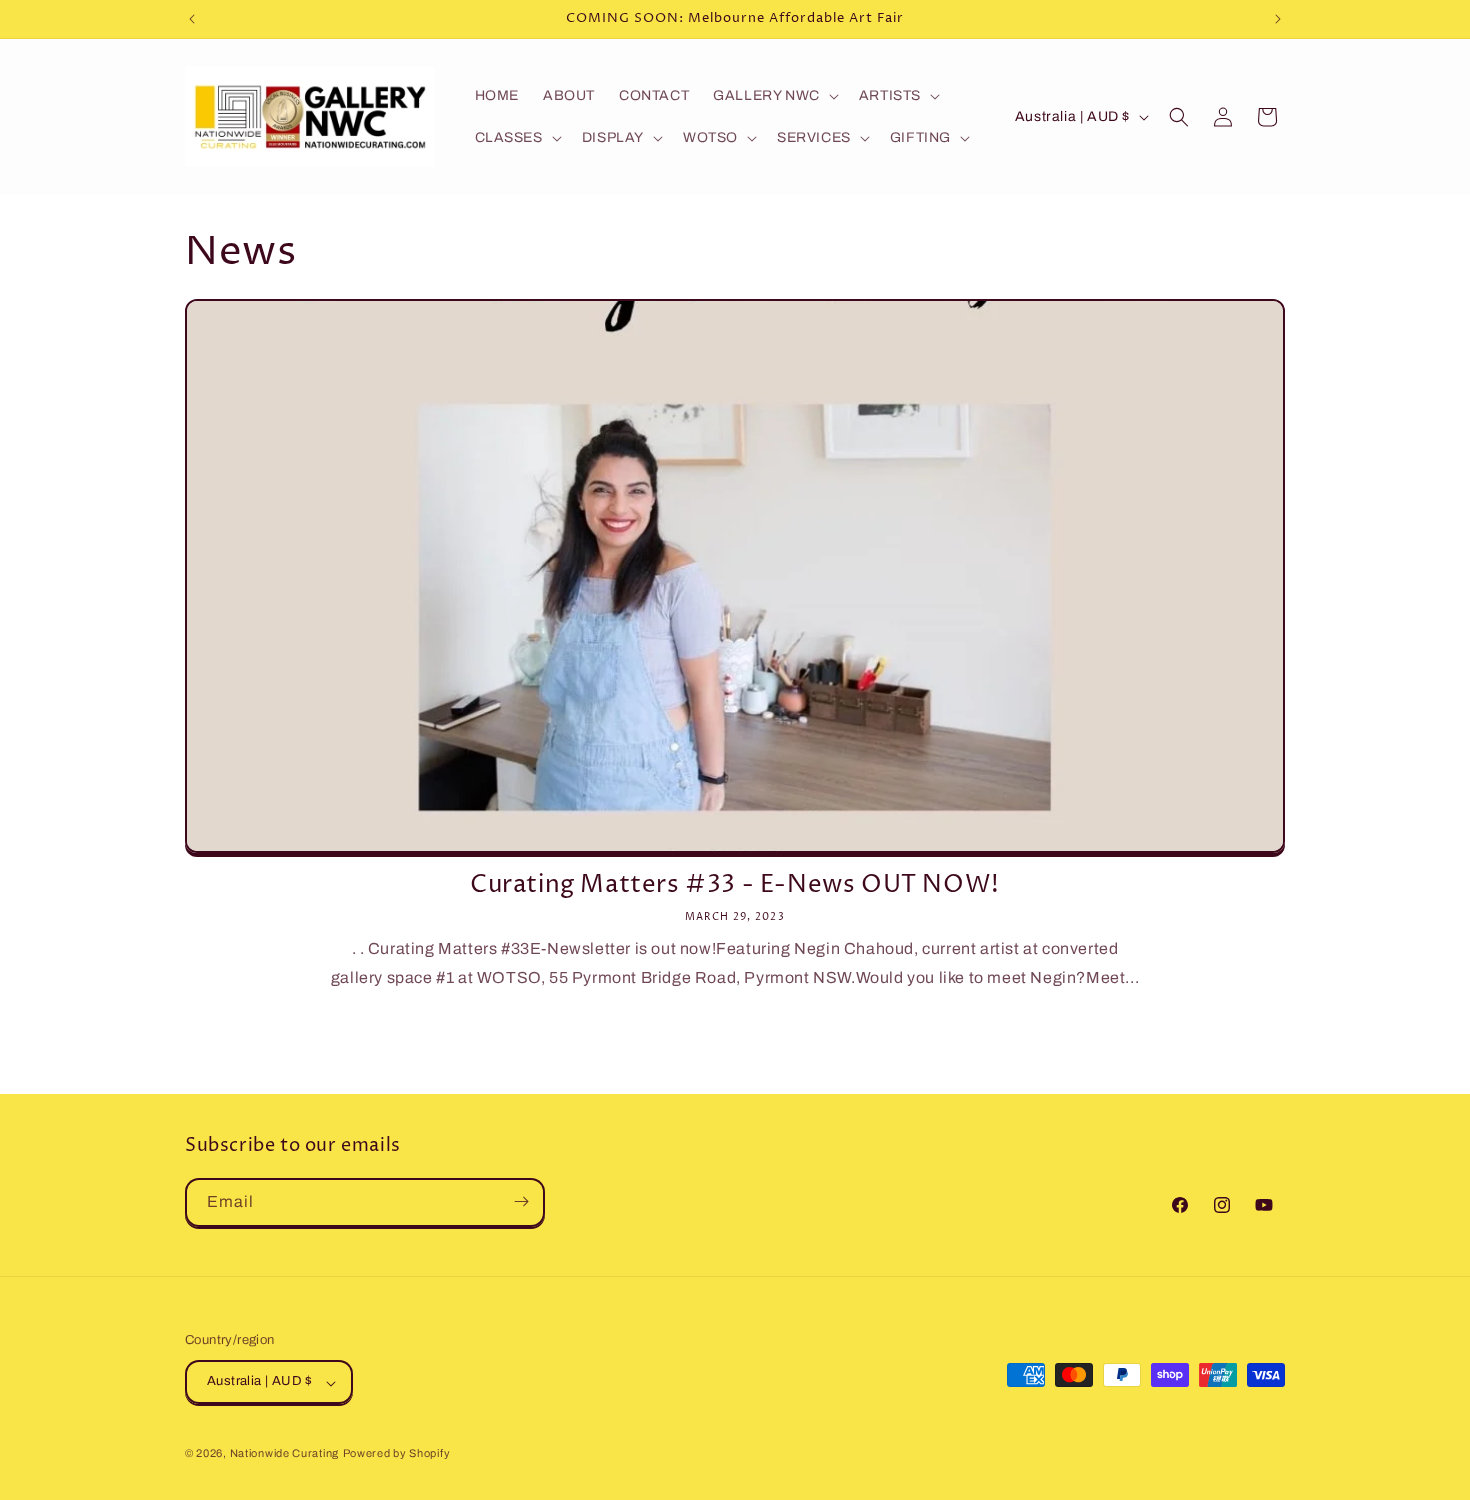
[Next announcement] (1278, 19)
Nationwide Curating (284, 1454)
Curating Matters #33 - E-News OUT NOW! (735, 885)
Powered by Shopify (397, 1454)
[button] (774, 96)
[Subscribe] (521, 1201)
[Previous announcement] (192, 19)
